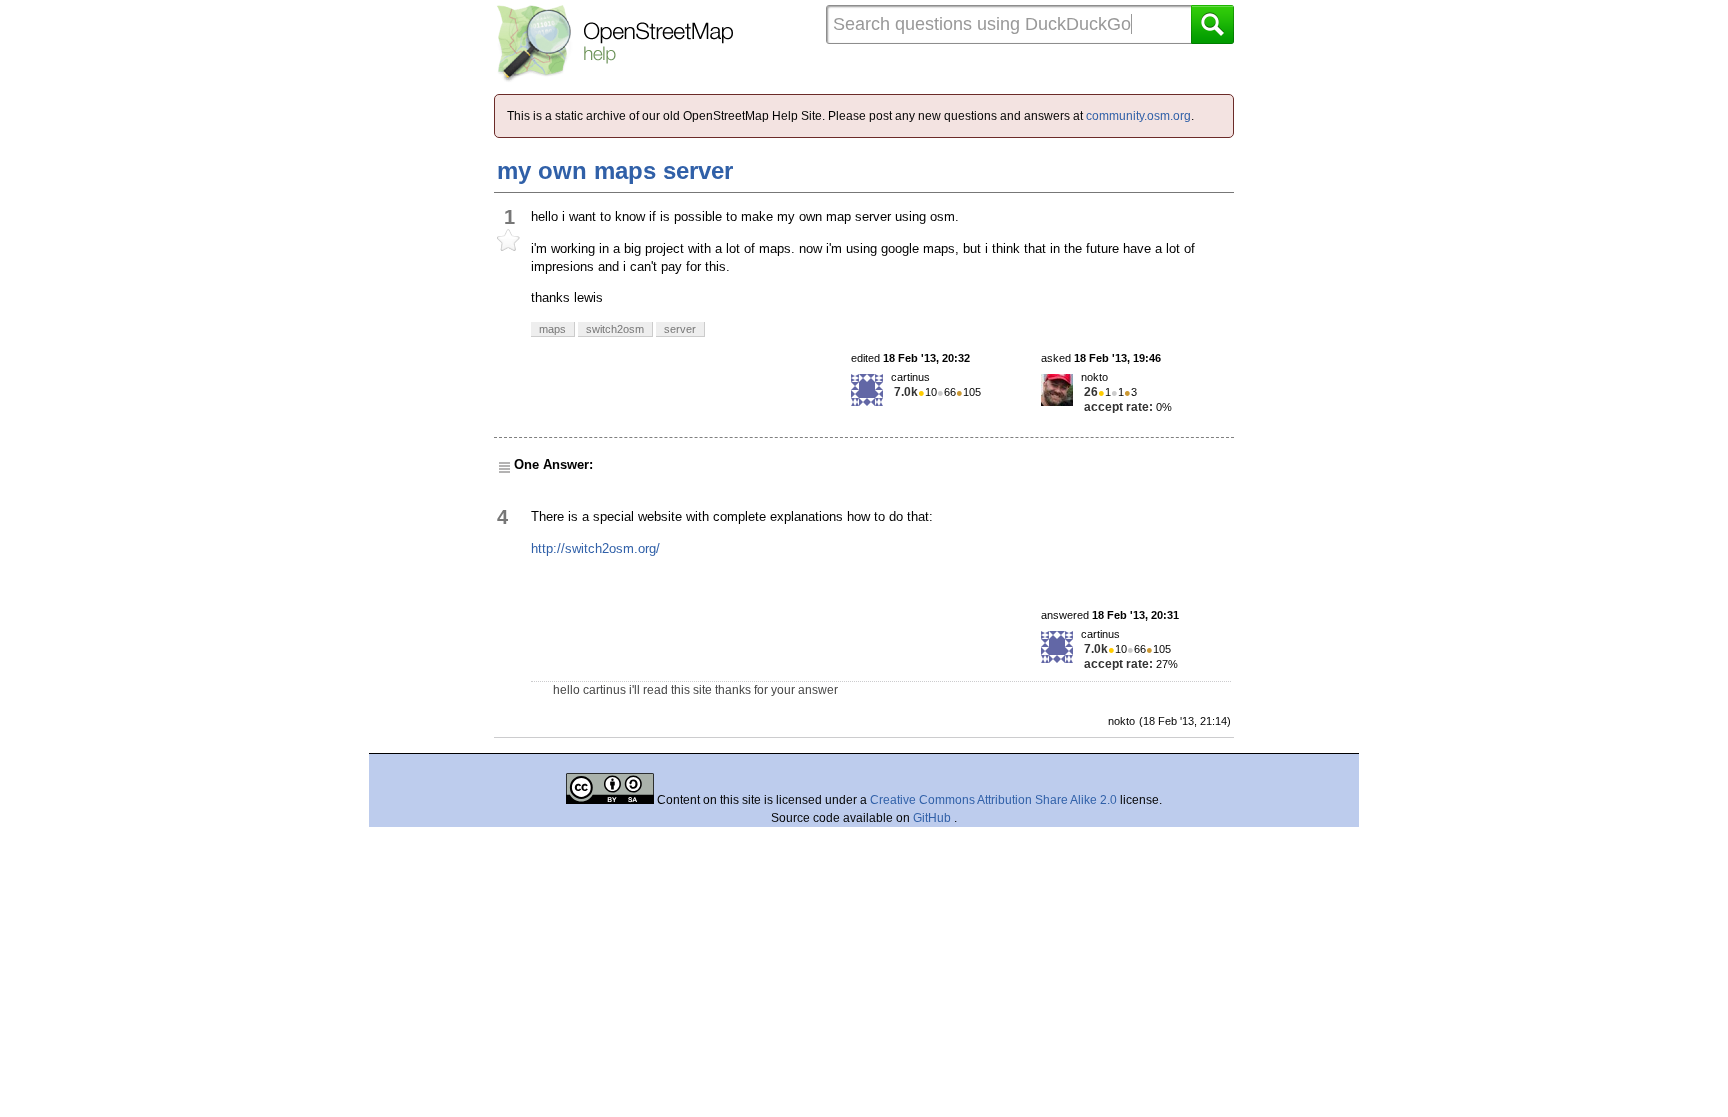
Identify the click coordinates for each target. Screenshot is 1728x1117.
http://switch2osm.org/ (595, 548)
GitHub (933, 818)
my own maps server (615, 170)
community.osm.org (1138, 116)
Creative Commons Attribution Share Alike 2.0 (993, 800)
